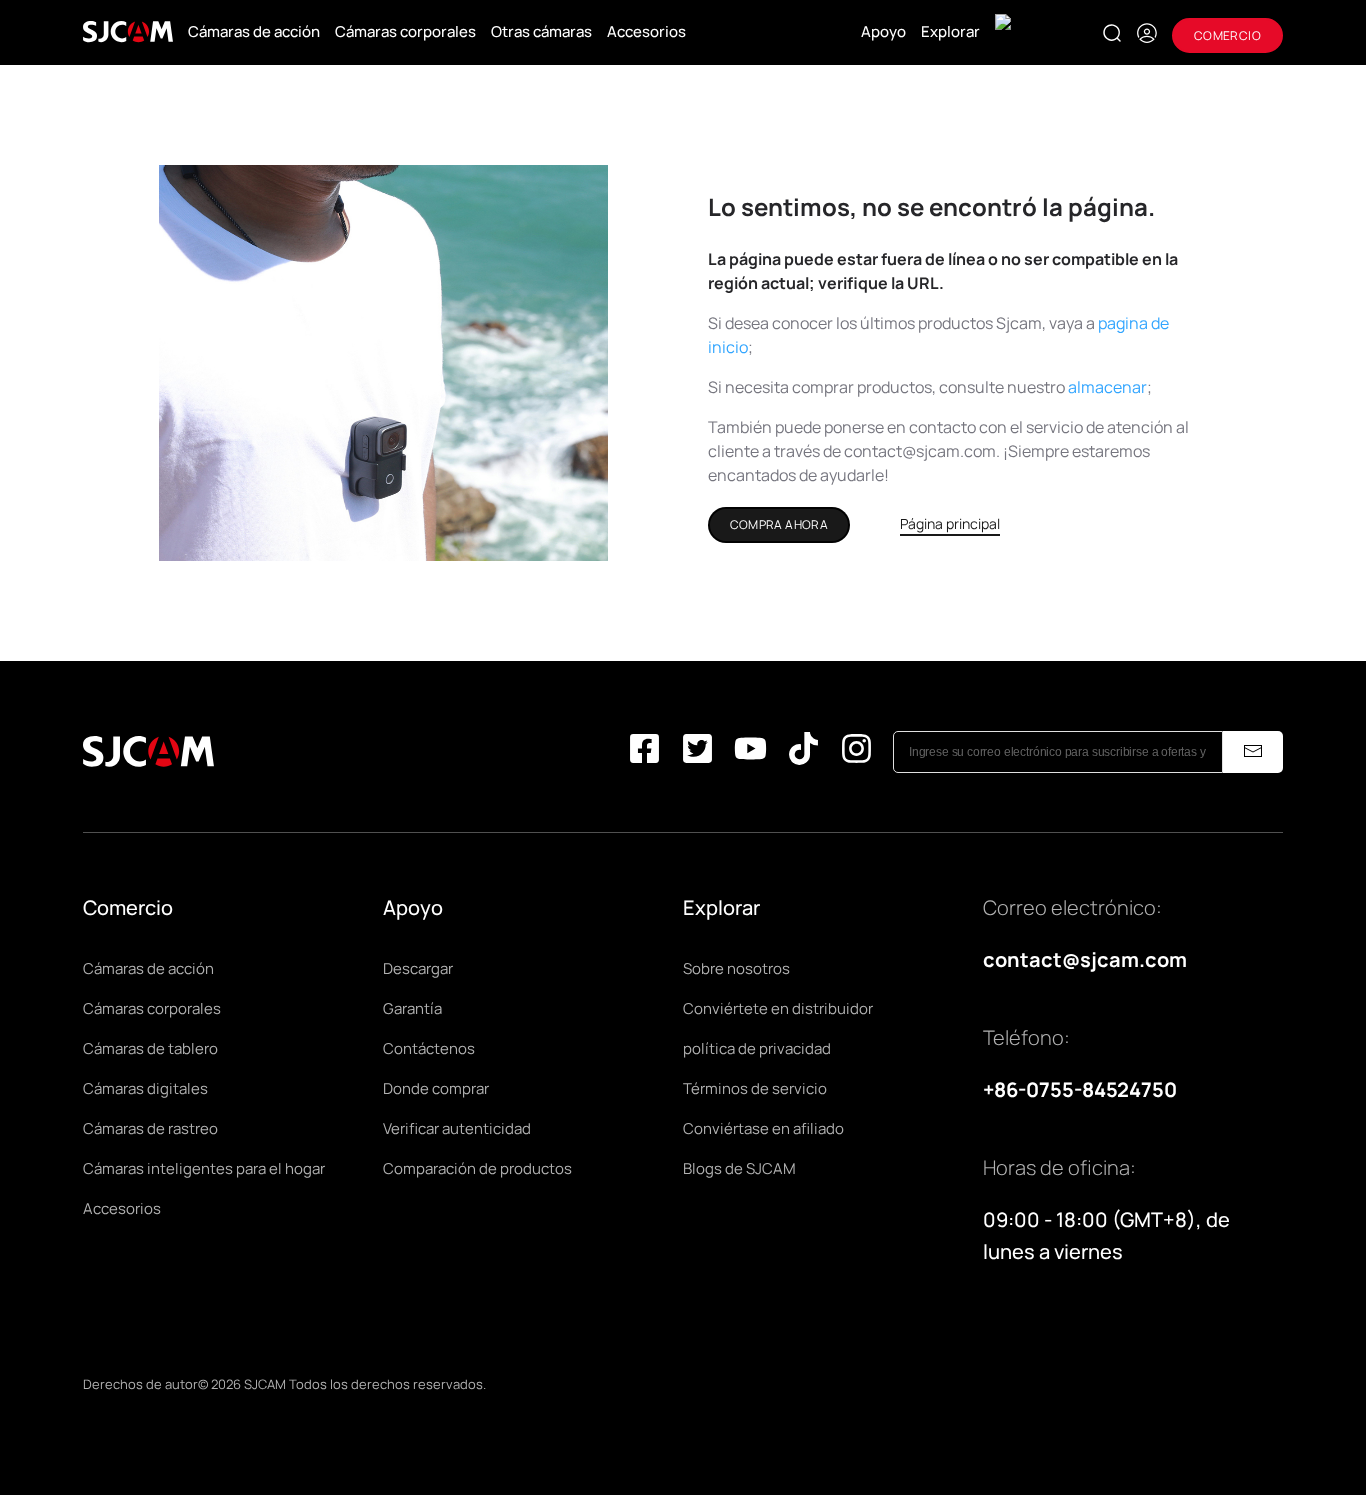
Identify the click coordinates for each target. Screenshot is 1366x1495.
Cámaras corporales (405, 31)
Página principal (950, 523)
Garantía (412, 1008)
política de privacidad (757, 1048)
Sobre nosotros (736, 968)
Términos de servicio (755, 1088)
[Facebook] (644, 752)
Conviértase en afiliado (763, 1128)
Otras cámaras (541, 31)
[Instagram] (856, 752)
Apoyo (883, 31)
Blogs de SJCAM (739, 1168)
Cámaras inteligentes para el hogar (204, 1168)
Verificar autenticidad (457, 1128)
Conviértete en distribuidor (778, 1008)
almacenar (1107, 387)
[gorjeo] (697, 752)
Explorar (950, 31)
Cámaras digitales (145, 1088)
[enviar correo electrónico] (1253, 752)
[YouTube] (750, 752)
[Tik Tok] (803, 752)
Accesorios (646, 31)
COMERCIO (1227, 35)
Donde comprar (436, 1088)
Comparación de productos (477, 1168)
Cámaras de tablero (150, 1048)
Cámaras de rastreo (150, 1128)
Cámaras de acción (254, 31)
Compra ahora (779, 524)
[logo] (128, 32)
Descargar (418, 968)
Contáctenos (429, 1048)
